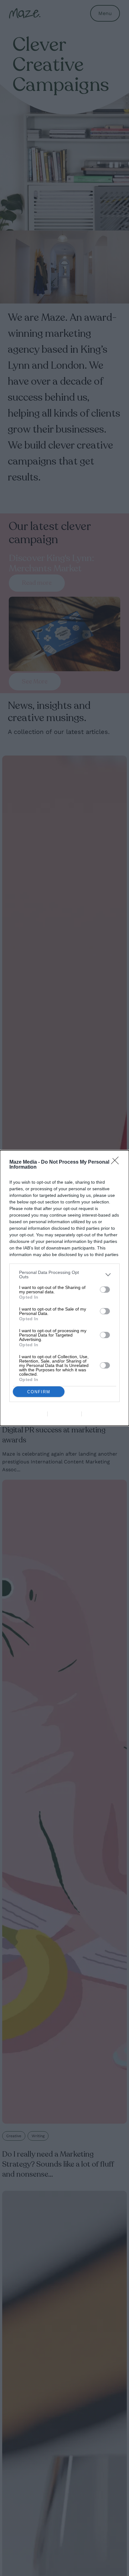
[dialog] (64, 1288)
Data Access (64, 1414)
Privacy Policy (100, 1414)
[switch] (105, 1290)
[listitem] (64, 1275)
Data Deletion (29, 1414)
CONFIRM (39, 1392)
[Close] (117, 1162)
